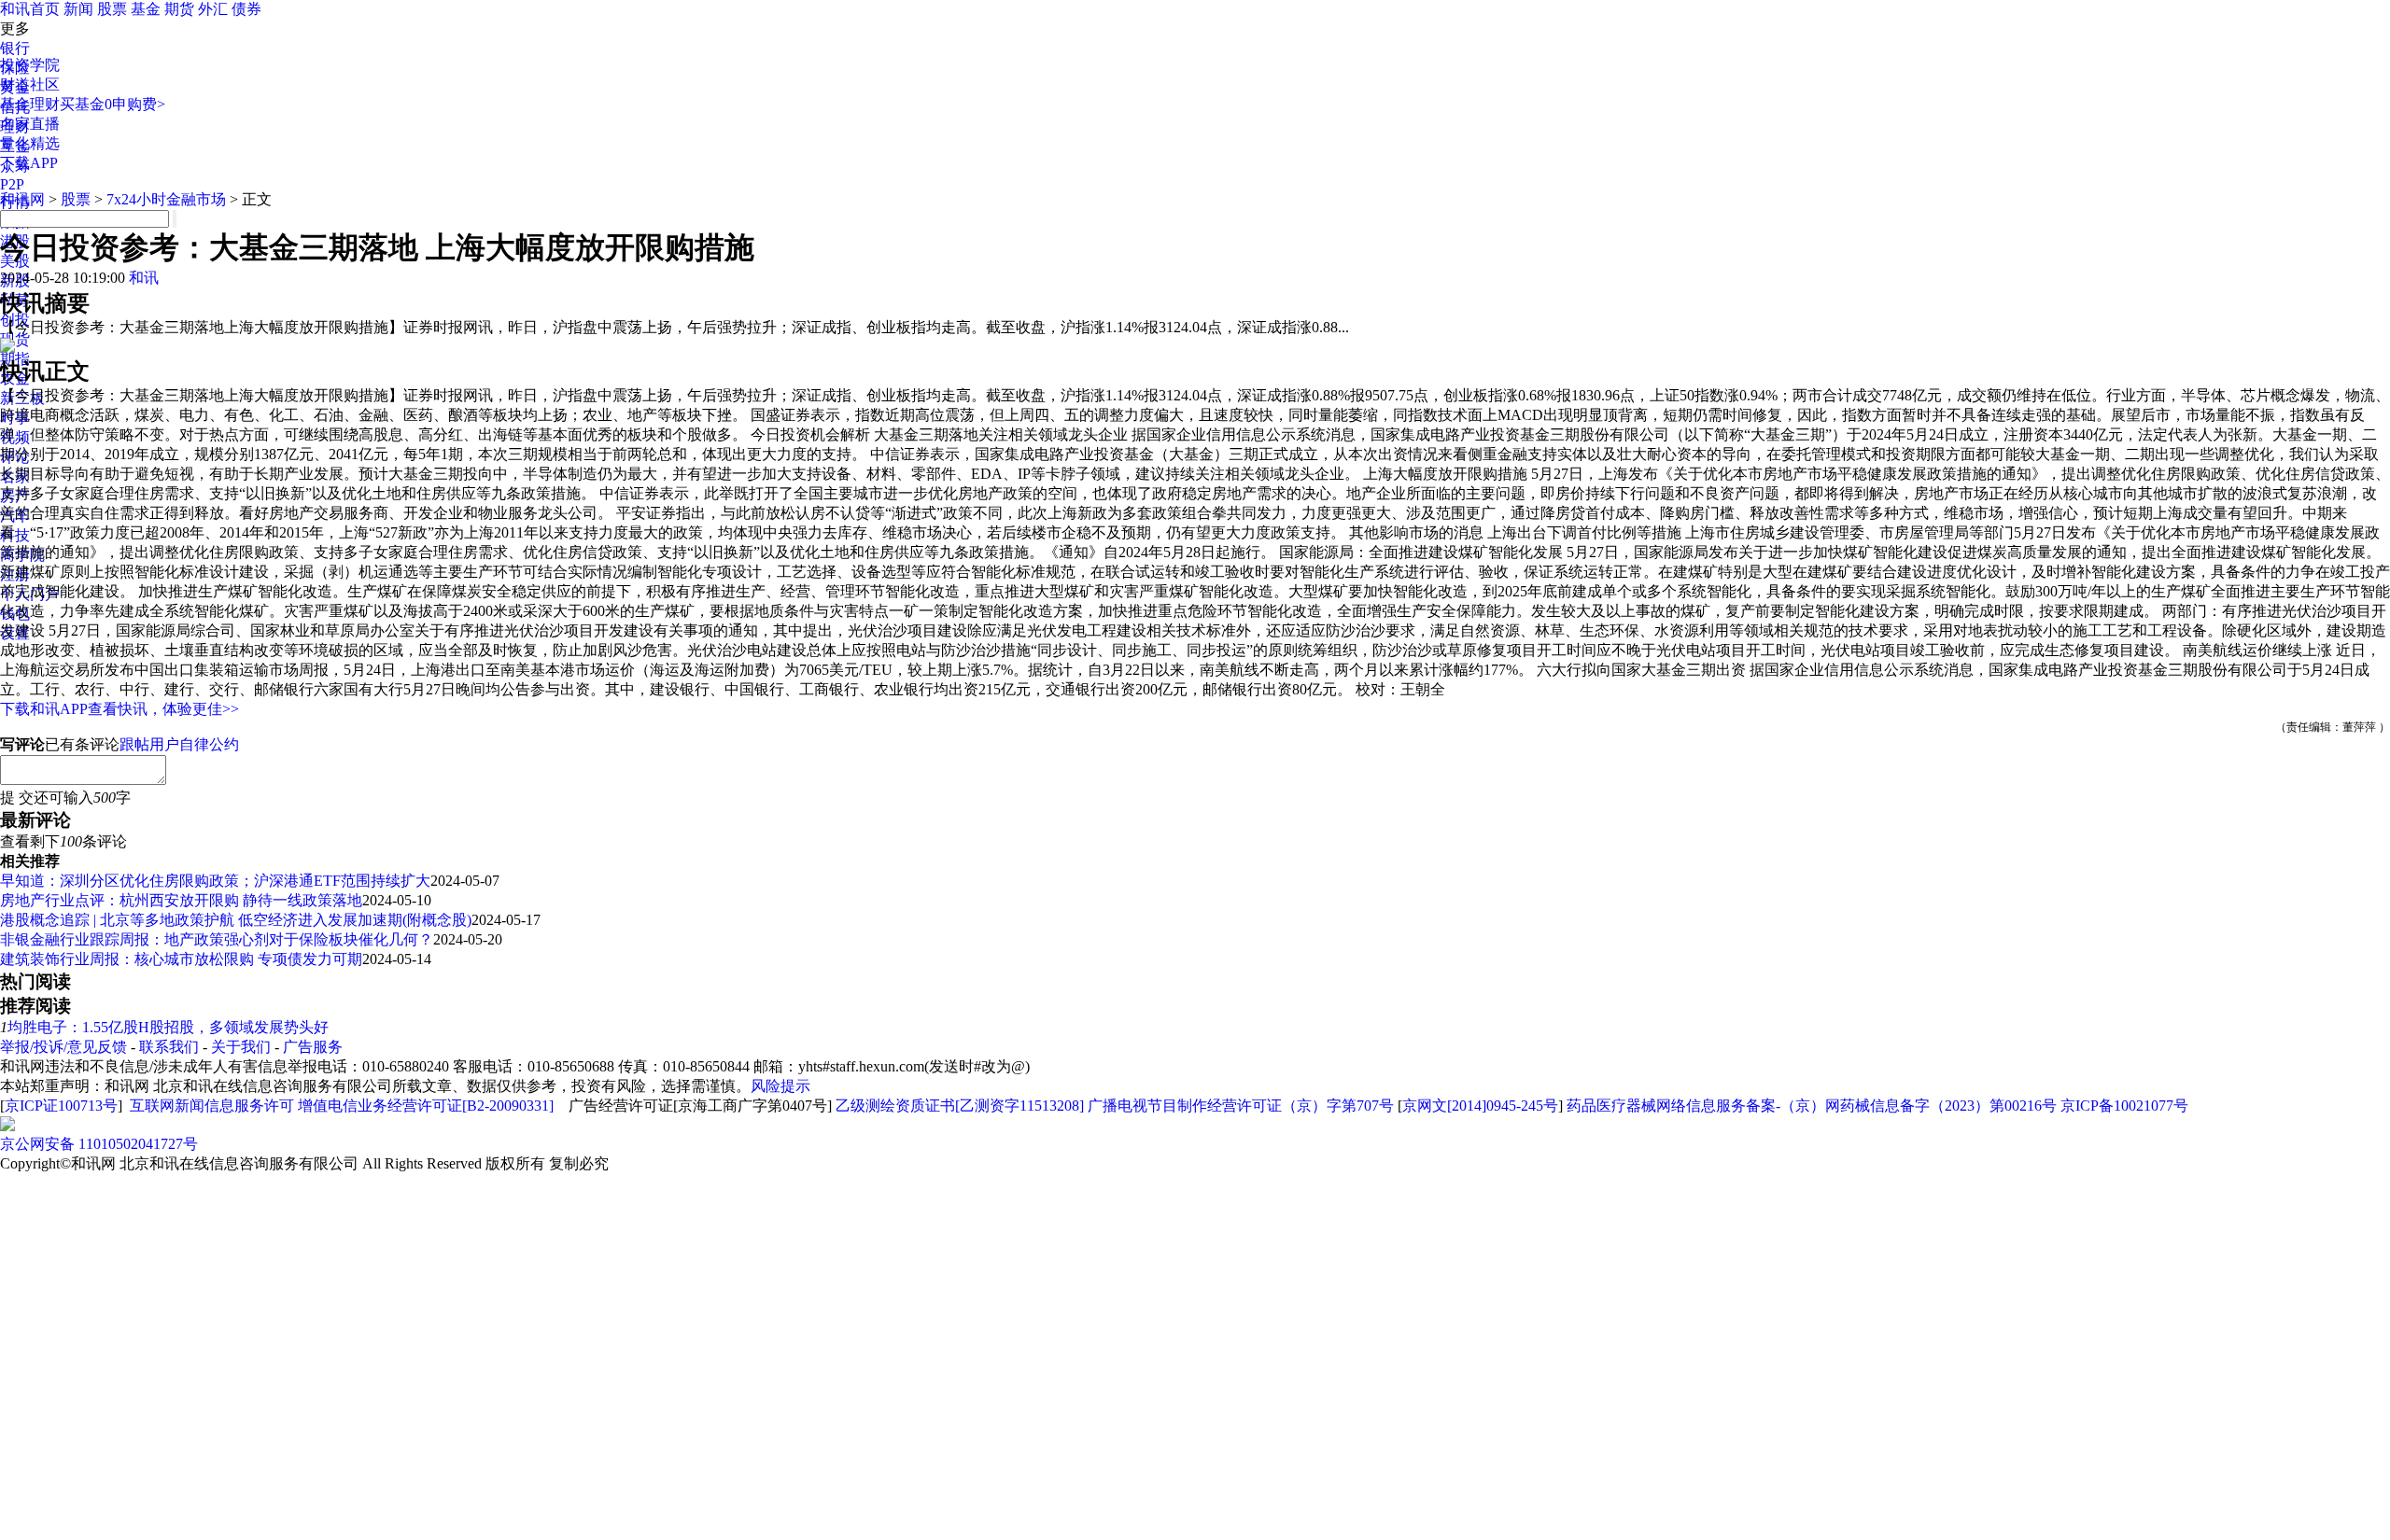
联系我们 (169, 1047)
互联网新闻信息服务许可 (212, 1106)
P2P (12, 184)
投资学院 (30, 65)
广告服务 (313, 1047)
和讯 (144, 278)
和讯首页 (30, 9)
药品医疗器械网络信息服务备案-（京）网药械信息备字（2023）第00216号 (1812, 1106)
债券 (246, 9)
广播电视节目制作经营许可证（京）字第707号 (1241, 1106)
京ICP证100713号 (61, 1106)
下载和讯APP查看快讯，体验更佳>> (119, 709)
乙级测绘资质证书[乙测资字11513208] (960, 1106)
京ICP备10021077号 (2124, 1106)
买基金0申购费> (112, 104)
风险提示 (780, 1086)
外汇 (213, 9)
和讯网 (22, 199)
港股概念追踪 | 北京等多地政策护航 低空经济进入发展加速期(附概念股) (236, 920)
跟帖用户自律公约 (179, 744)
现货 (15, 339)
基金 (146, 9)
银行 (15, 48)
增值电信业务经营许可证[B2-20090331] (426, 1106)
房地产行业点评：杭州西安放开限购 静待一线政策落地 (181, 900)
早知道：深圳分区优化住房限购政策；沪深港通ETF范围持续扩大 (215, 881)
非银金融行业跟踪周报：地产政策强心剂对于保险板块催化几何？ (217, 939)
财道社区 (30, 84)
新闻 (78, 9)
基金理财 (30, 104)
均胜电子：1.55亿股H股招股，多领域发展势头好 (168, 1027)
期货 (179, 9)
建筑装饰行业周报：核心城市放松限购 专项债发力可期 (181, 959)
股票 (112, 9)
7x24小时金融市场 (166, 199)
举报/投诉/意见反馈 (63, 1047)
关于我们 (241, 1047)
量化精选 (30, 143)
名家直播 (30, 124)
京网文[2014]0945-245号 (1480, 1106)
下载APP (29, 163)
